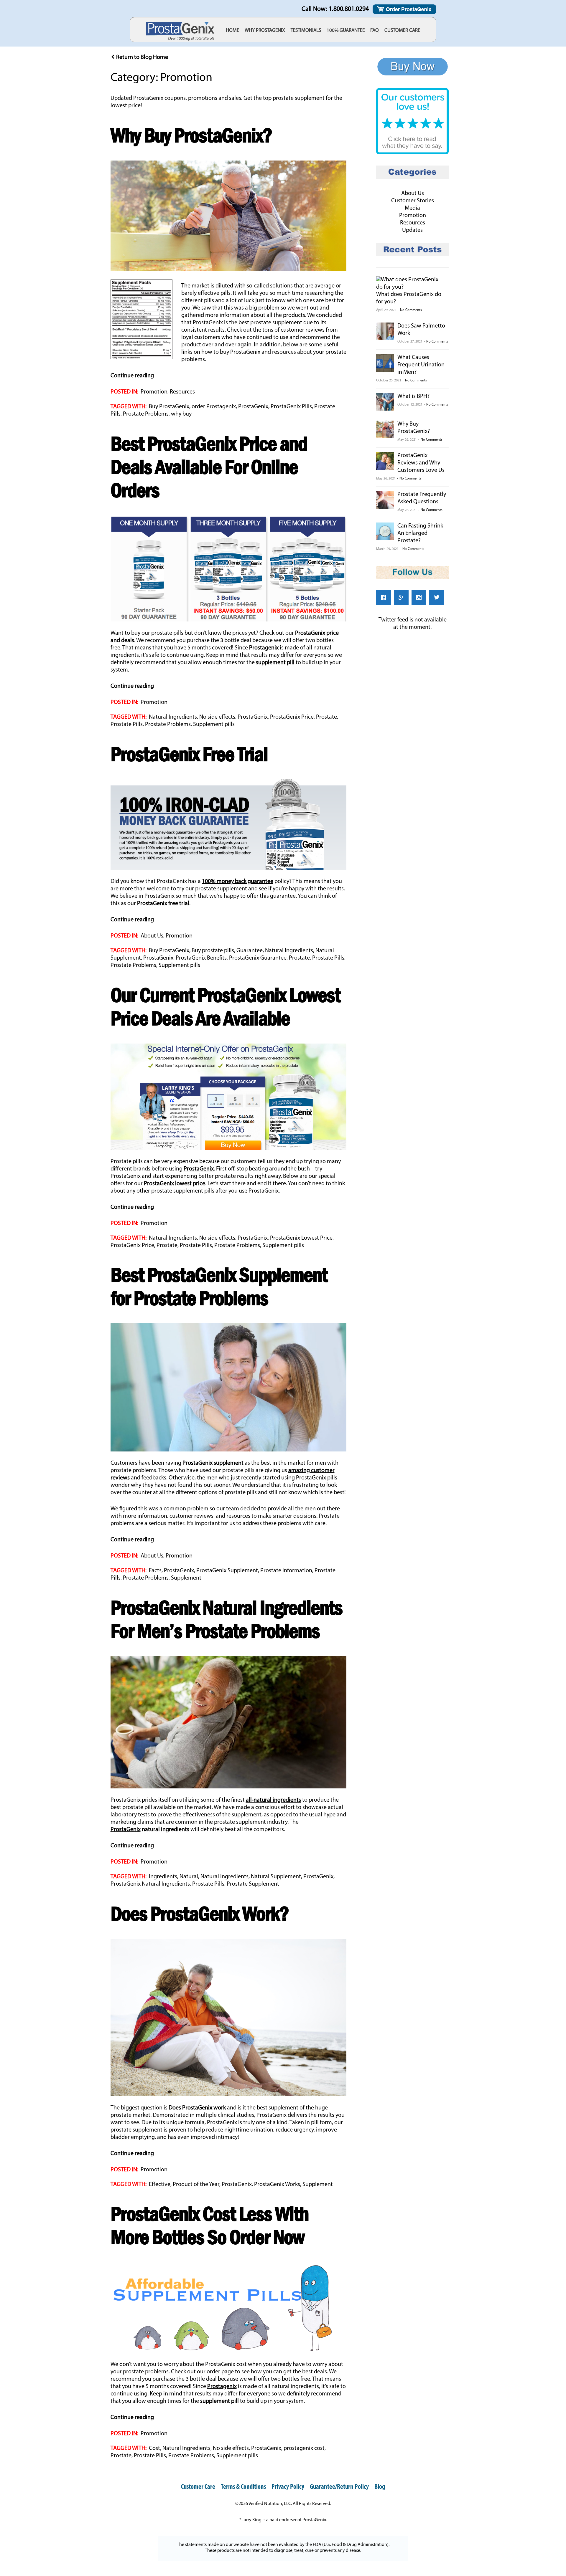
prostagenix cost (304, 2448)
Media (412, 208)
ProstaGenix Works (277, 2185)
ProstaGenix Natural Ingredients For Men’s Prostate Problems (226, 1619)
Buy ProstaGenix (169, 407)
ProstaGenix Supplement (227, 1571)
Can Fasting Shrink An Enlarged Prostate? (420, 533)
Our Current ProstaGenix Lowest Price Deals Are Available (225, 1006)
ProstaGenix (208, 323)
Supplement (186, 1578)
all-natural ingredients (273, 1800)
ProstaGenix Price (292, 717)
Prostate (326, 717)
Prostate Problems (146, 414)
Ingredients (163, 1877)
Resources (182, 392)
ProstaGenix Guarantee (258, 958)
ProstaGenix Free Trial (189, 754)
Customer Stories (413, 201)
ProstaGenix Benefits (201, 958)
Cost (154, 2448)
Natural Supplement (276, 1877)
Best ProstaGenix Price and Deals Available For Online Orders (209, 467)
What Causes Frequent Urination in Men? (421, 365)
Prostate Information (286, 1571)
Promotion (154, 392)
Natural (189, 1877)
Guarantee (250, 951)
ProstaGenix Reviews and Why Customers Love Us (421, 463)
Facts (155, 1571)
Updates (412, 230)
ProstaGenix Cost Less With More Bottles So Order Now (209, 2225)
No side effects (217, 717)
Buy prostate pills (213, 951)
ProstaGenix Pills (291, 407)
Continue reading (132, 376)
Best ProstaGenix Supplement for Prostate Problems (219, 1286)
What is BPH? (413, 396)
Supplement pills (214, 725)
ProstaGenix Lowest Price (301, 1238)
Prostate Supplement (253, 1884)
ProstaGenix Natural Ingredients (150, 1884)
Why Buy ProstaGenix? (191, 135)
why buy (181, 414)
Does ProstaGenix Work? (200, 1913)
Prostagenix (264, 648)
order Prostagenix (214, 407)
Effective (160, 2185)
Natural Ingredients (173, 717)
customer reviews (303, 330)
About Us (152, 936)
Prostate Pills (127, 725)
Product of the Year (196, 2185)
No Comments (411, 310)
